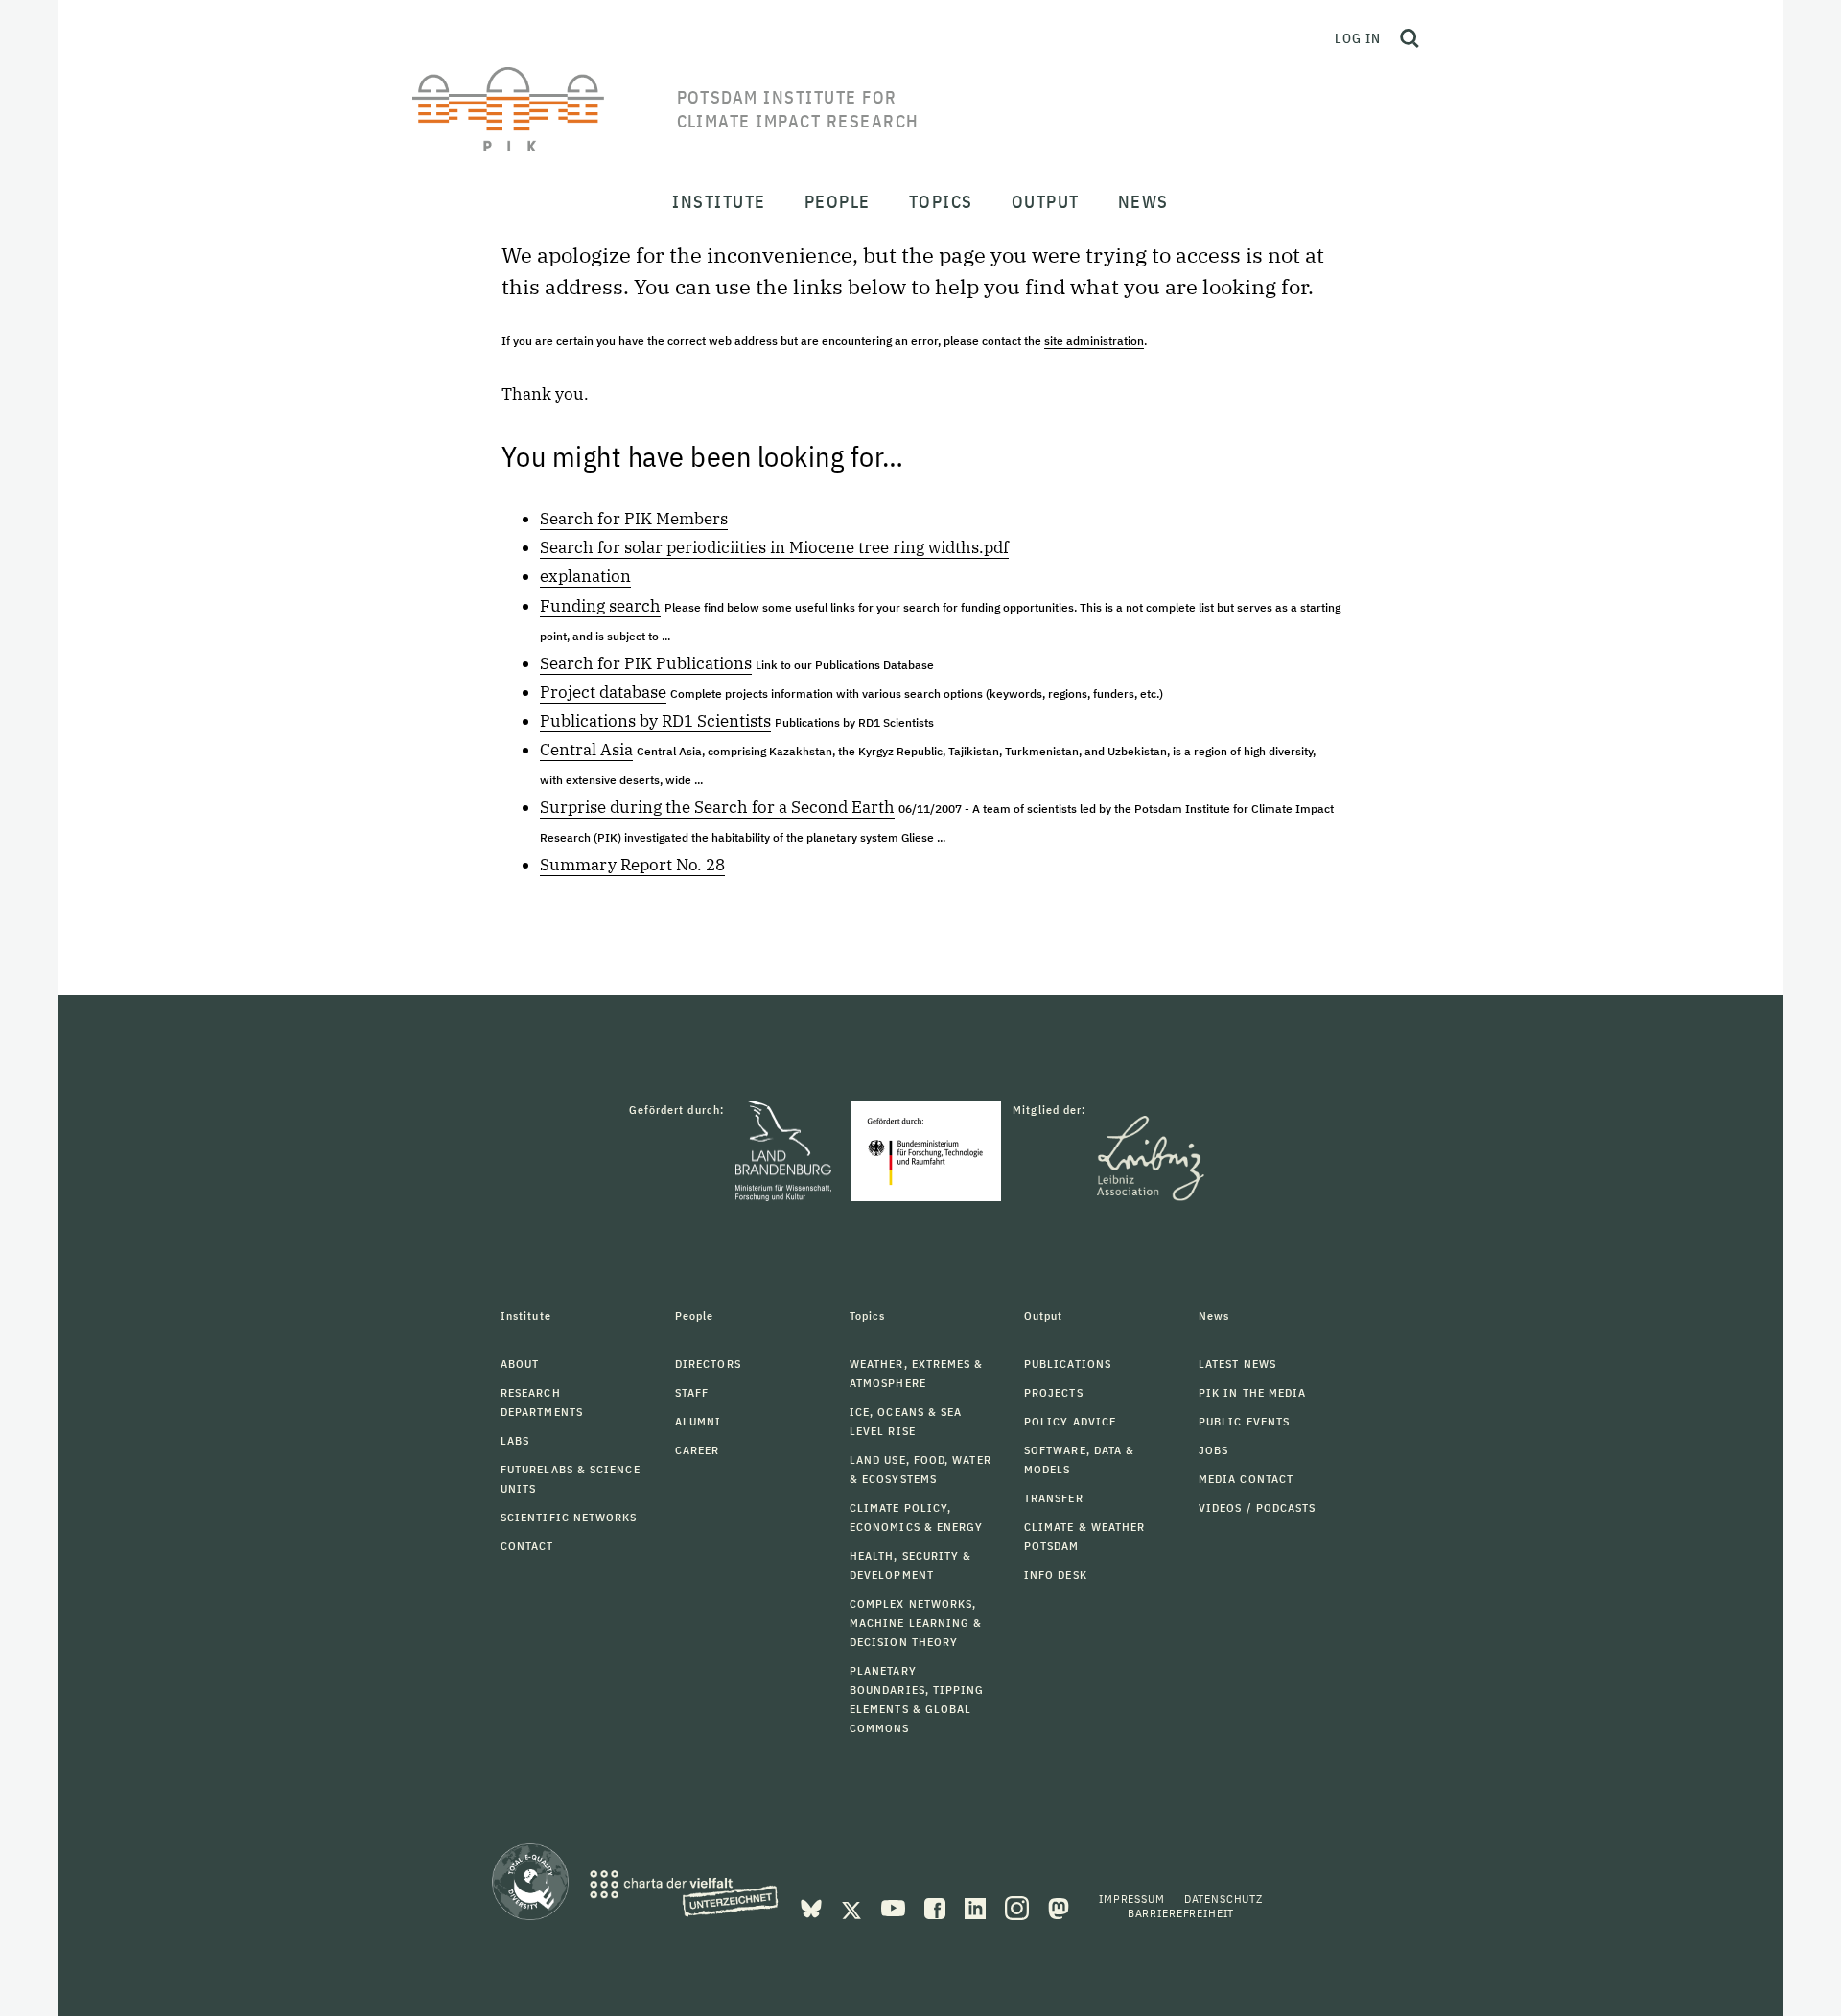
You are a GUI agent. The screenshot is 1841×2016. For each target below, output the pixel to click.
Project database (603, 692)
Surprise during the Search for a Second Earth (717, 807)
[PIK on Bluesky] (813, 1907)
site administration (1094, 341)
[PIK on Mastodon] (1059, 1907)
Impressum (1132, 1899)
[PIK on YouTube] (895, 1907)
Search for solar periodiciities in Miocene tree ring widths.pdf (774, 547)
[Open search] (1410, 38)
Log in (1358, 38)
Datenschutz (1223, 1899)
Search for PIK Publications (646, 663)
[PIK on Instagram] (1019, 1907)
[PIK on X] (853, 1907)
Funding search (600, 606)
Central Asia (586, 750)
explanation (585, 576)
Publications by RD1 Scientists (655, 721)
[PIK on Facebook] (937, 1907)
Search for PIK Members (634, 519)
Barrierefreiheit (1181, 1913)
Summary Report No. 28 (632, 865)
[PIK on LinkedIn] (977, 1907)
